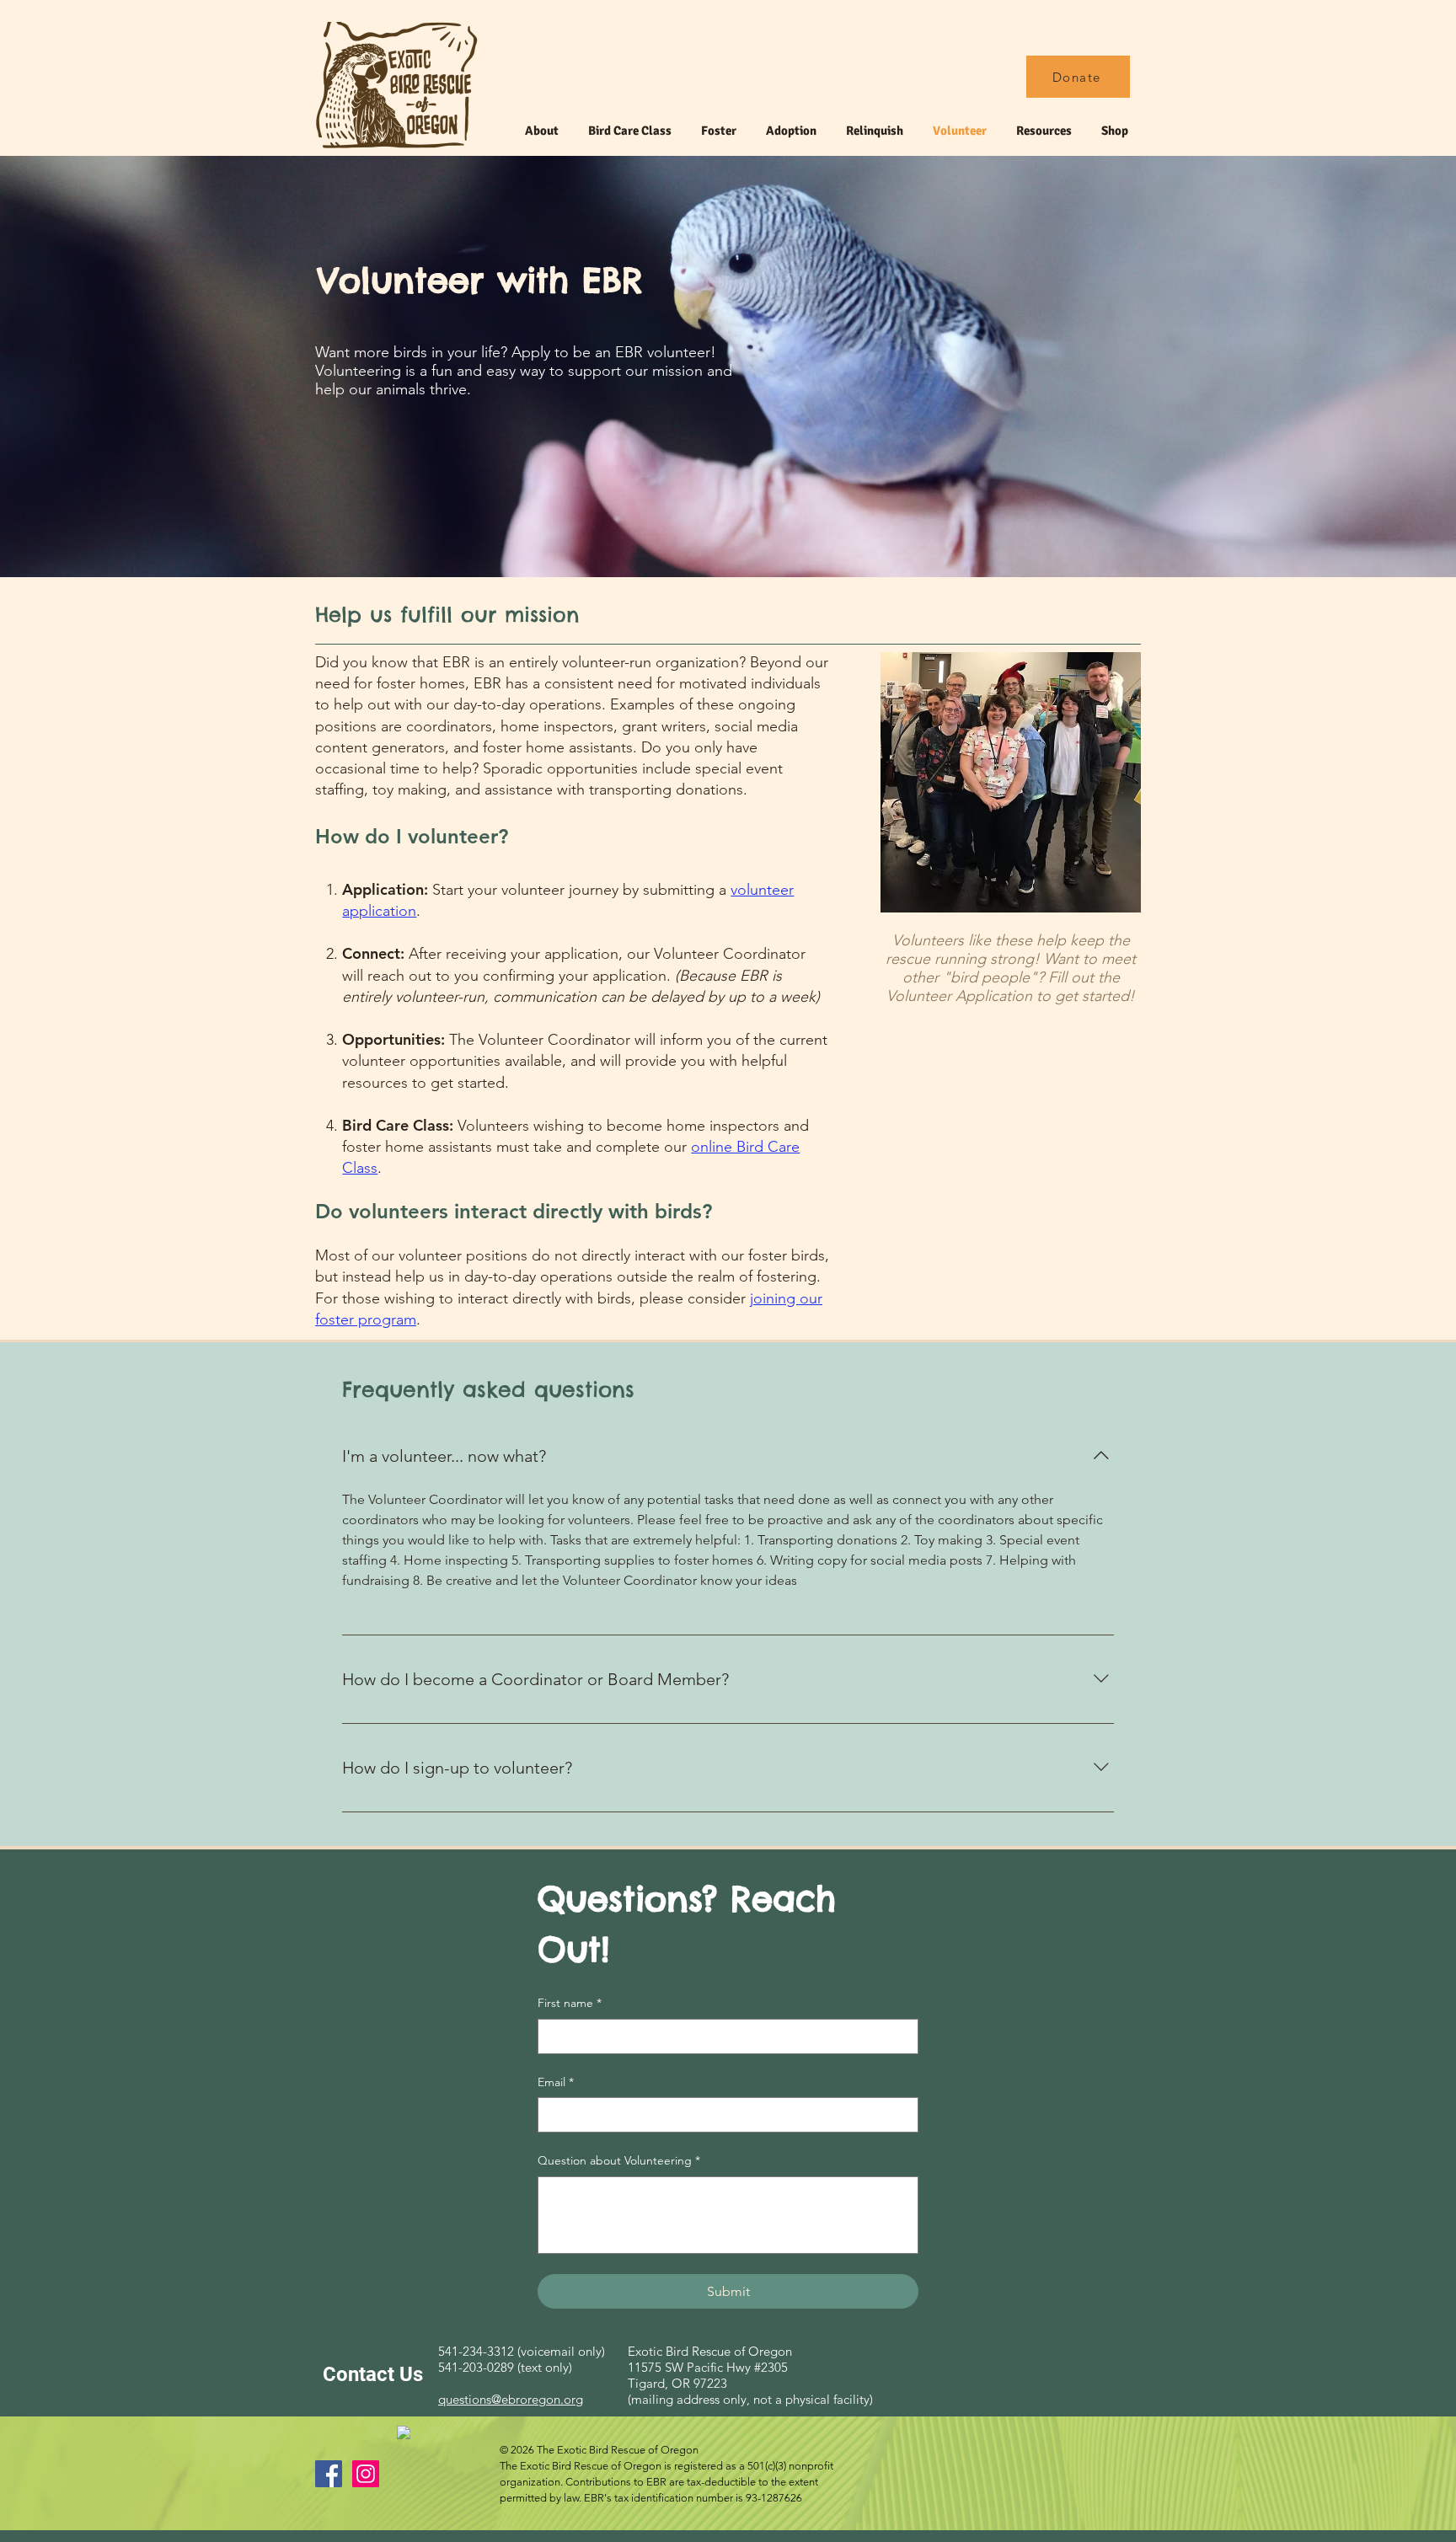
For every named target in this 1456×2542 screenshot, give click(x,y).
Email (556, 2082)
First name (570, 2003)
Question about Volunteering (619, 2160)
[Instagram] (366, 2474)
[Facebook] (329, 2474)
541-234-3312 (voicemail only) (522, 2351)
